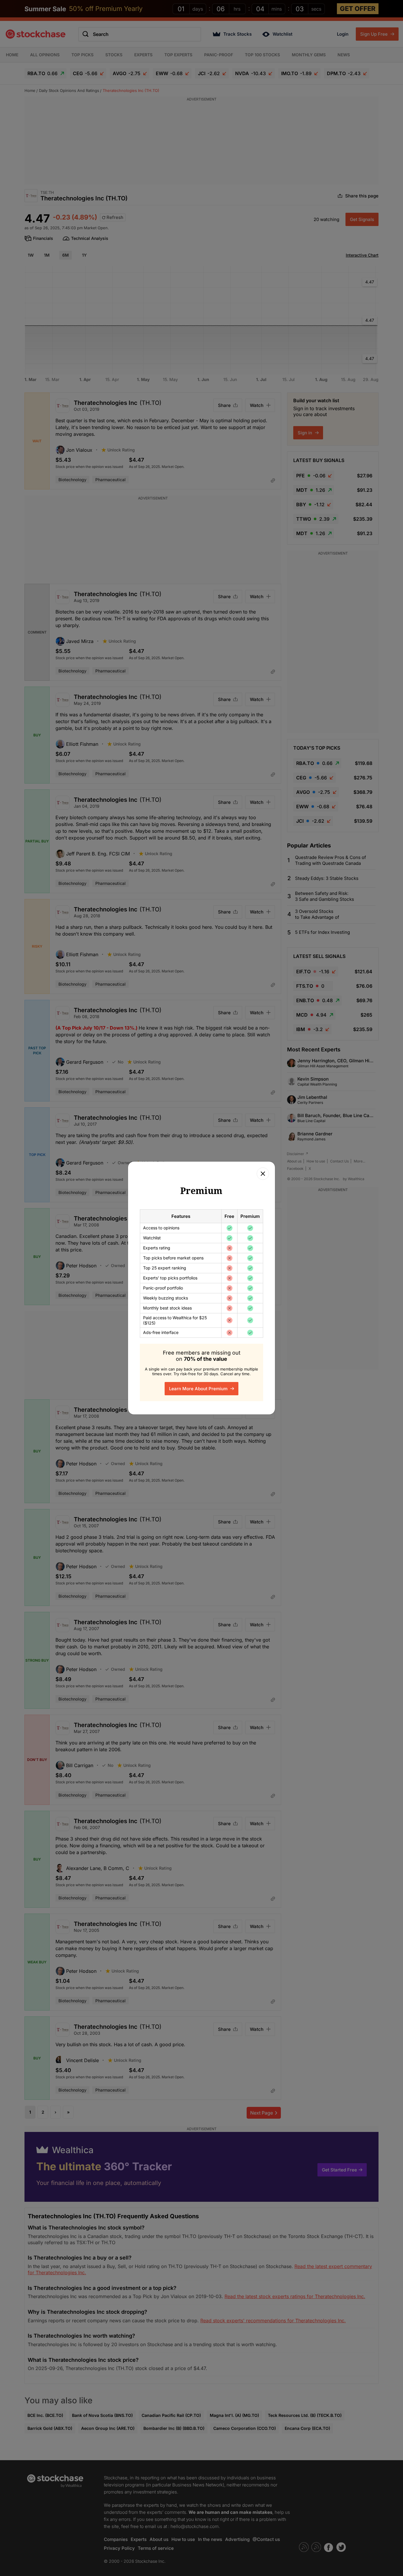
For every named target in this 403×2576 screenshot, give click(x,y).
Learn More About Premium (199, 1389)
